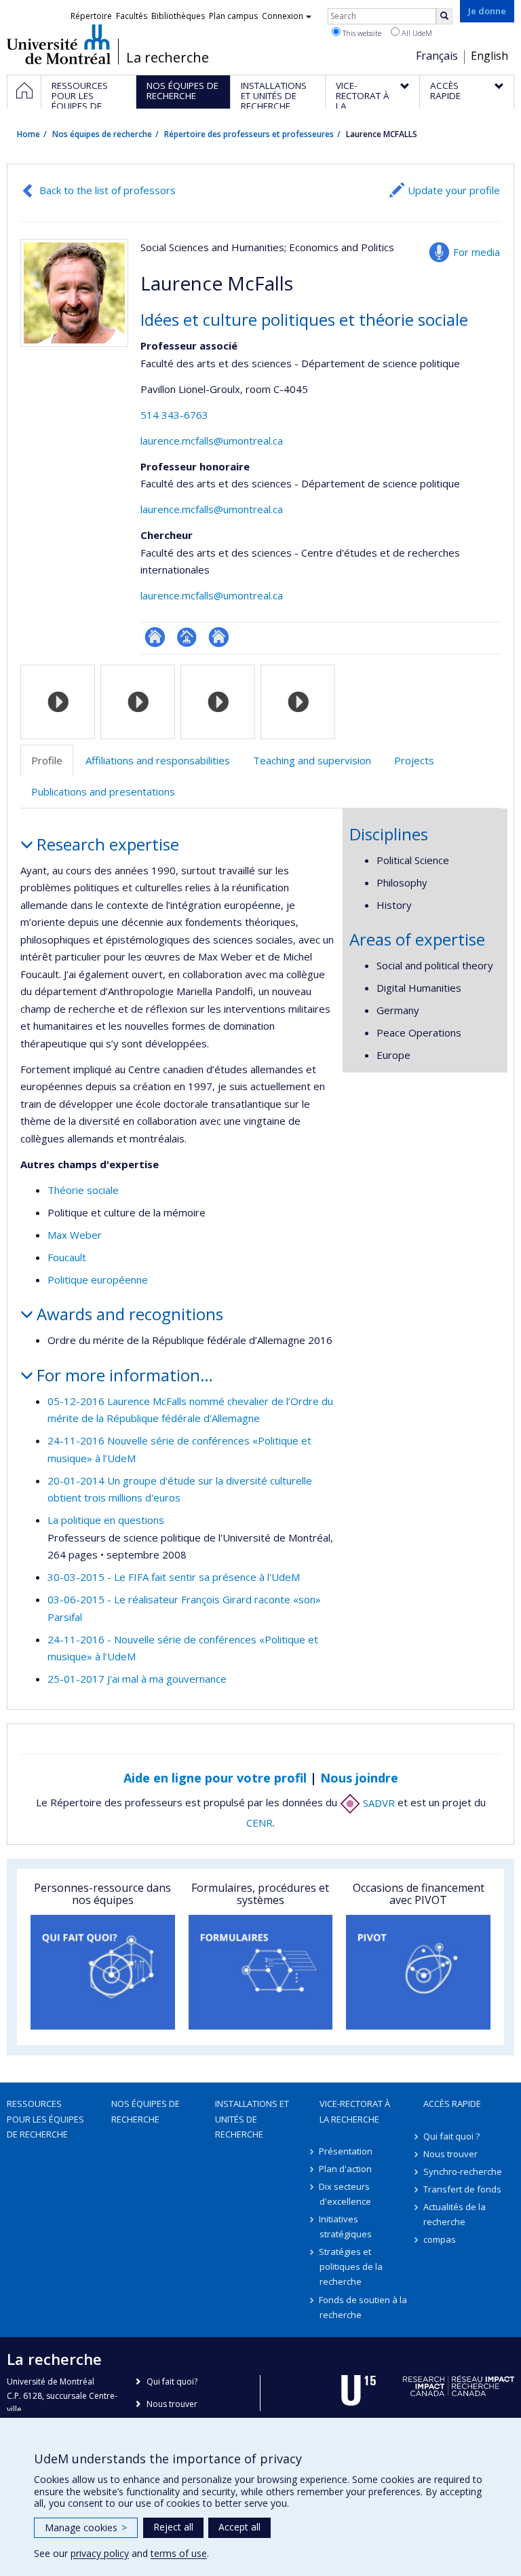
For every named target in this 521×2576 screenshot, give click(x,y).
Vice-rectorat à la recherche (355, 2111)
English (489, 56)
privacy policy (100, 2553)
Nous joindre (359, 1778)
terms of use (179, 2553)
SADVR (378, 1803)
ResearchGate (155, 637)
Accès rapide (452, 2104)
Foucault (67, 1257)
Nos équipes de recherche (102, 134)
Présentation (346, 2151)
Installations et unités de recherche (252, 2118)
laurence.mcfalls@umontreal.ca (212, 441)
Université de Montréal (59, 44)
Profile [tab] (47, 760)
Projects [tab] (414, 760)
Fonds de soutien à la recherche (364, 2307)
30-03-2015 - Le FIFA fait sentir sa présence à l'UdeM (174, 1577)
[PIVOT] (418, 1972)
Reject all (173, 2527)
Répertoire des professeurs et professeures (249, 134)
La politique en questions (106, 1520)
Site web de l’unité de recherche (219, 637)
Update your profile (454, 190)
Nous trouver (450, 2154)
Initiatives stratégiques (346, 2226)
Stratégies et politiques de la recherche (351, 2266)
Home (28, 134)
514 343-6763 (174, 415)
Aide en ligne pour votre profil (215, 1778)
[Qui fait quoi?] (103, 1972)
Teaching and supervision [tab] (312, 760)
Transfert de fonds (462, 2189)
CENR (259, 1823)
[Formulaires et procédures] (261, 1972)
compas (440, 2239)
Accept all (239, 2527)
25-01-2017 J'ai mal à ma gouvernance (137, 1679)
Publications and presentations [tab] (103, 791)
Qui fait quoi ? (451, 2136)
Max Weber (75, 1235)
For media (477, 252)
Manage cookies (86, 2527)
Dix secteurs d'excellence (345, 2194)
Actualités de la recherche (455, 2214)
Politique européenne (98, 1280)
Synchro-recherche (463, 2171)
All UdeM (416, 33)
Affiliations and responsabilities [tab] (158, 760)
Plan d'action (346, 2169)
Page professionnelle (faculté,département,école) (187, 637)
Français (437, 56)
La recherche (168, 58)
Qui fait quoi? (172, 2382)
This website (361, 33)
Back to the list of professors (108, 190)
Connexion (283, 16)
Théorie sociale (83, 1190)
